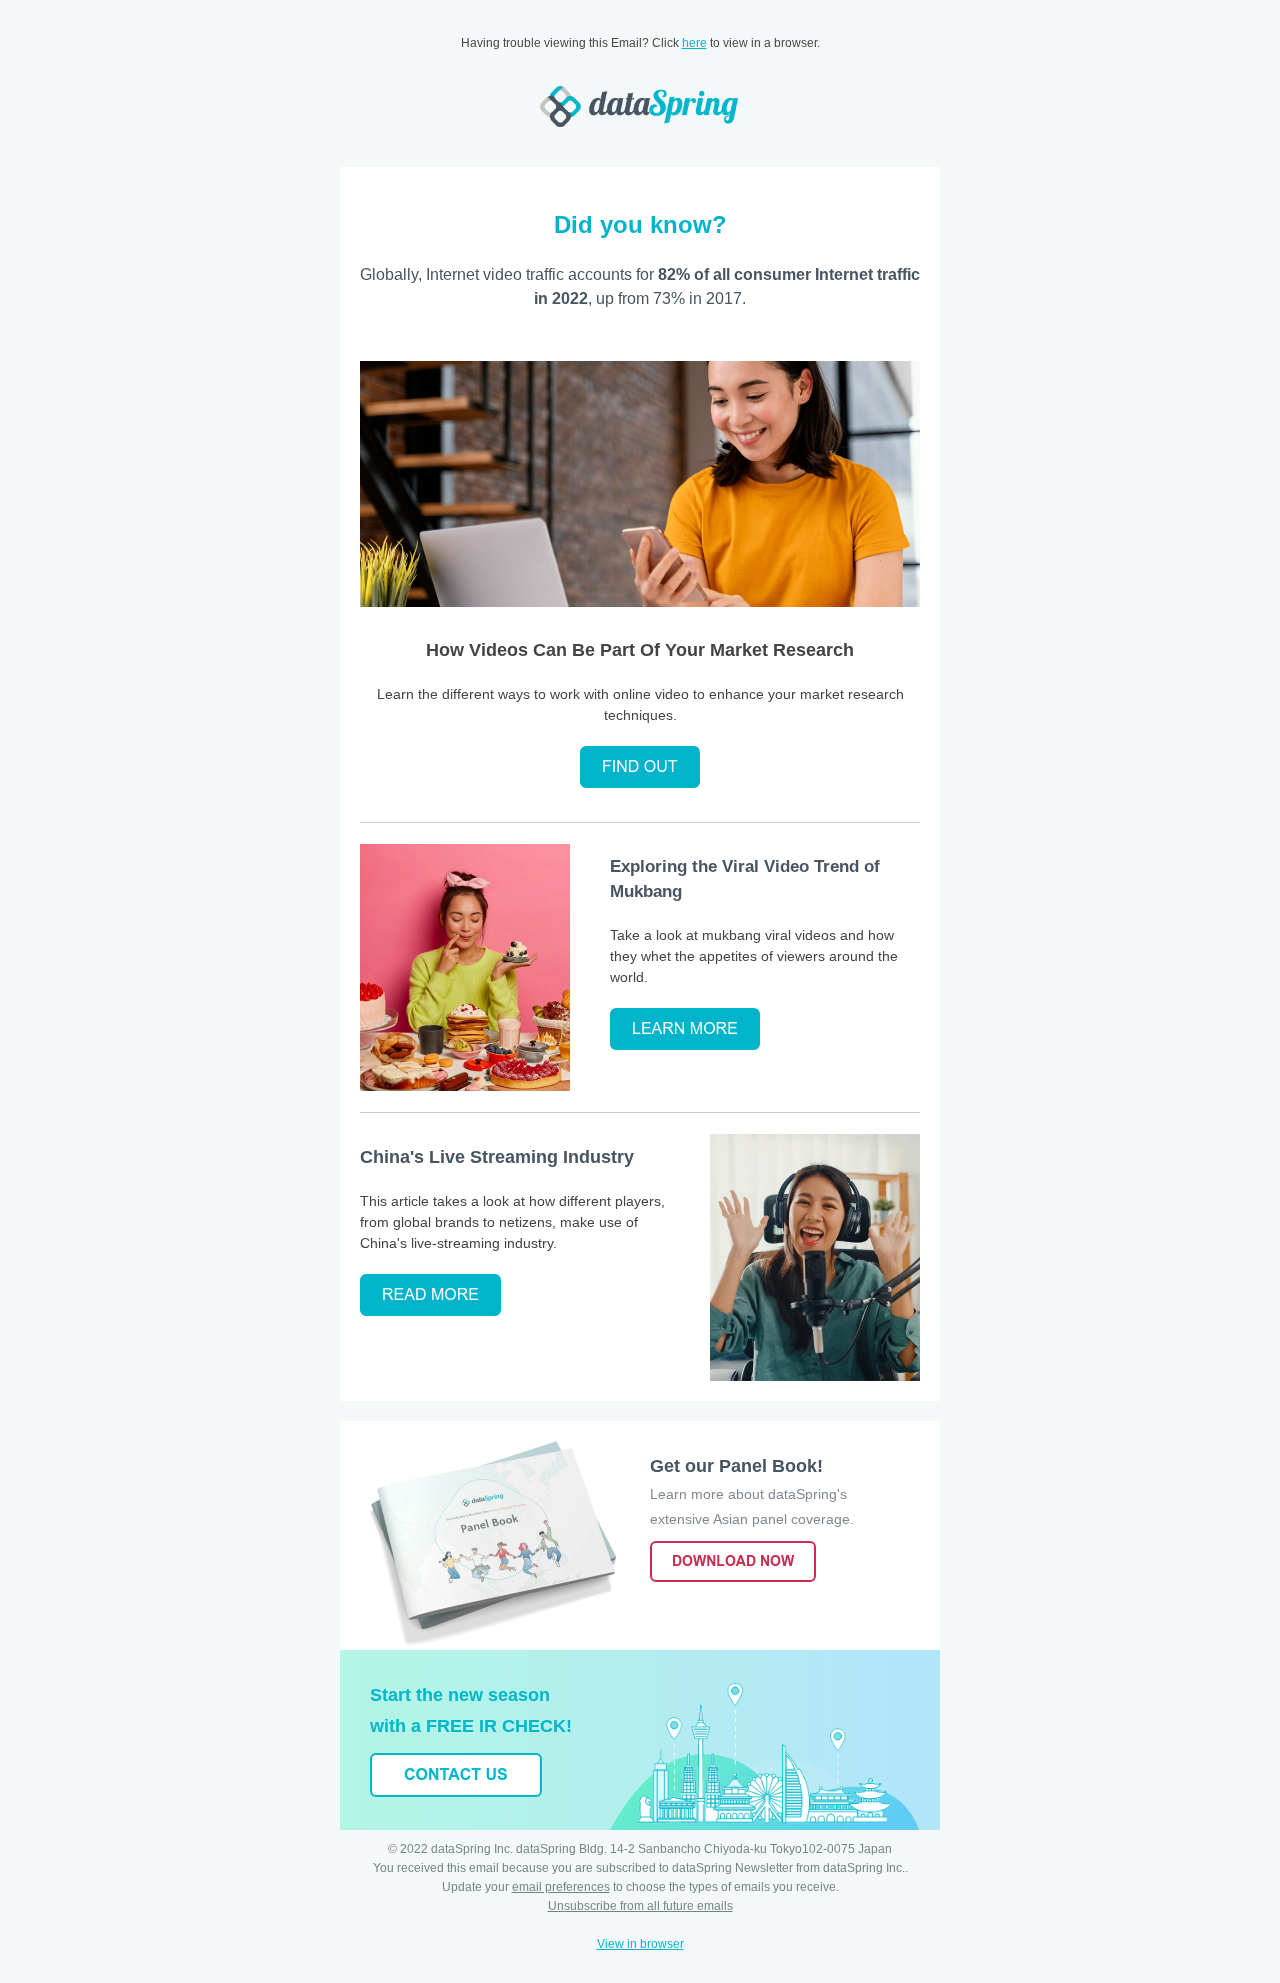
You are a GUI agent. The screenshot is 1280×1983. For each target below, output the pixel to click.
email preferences (561, 1887)
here (694, 43)
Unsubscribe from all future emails (640, 1906)
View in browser (640, 1944)
